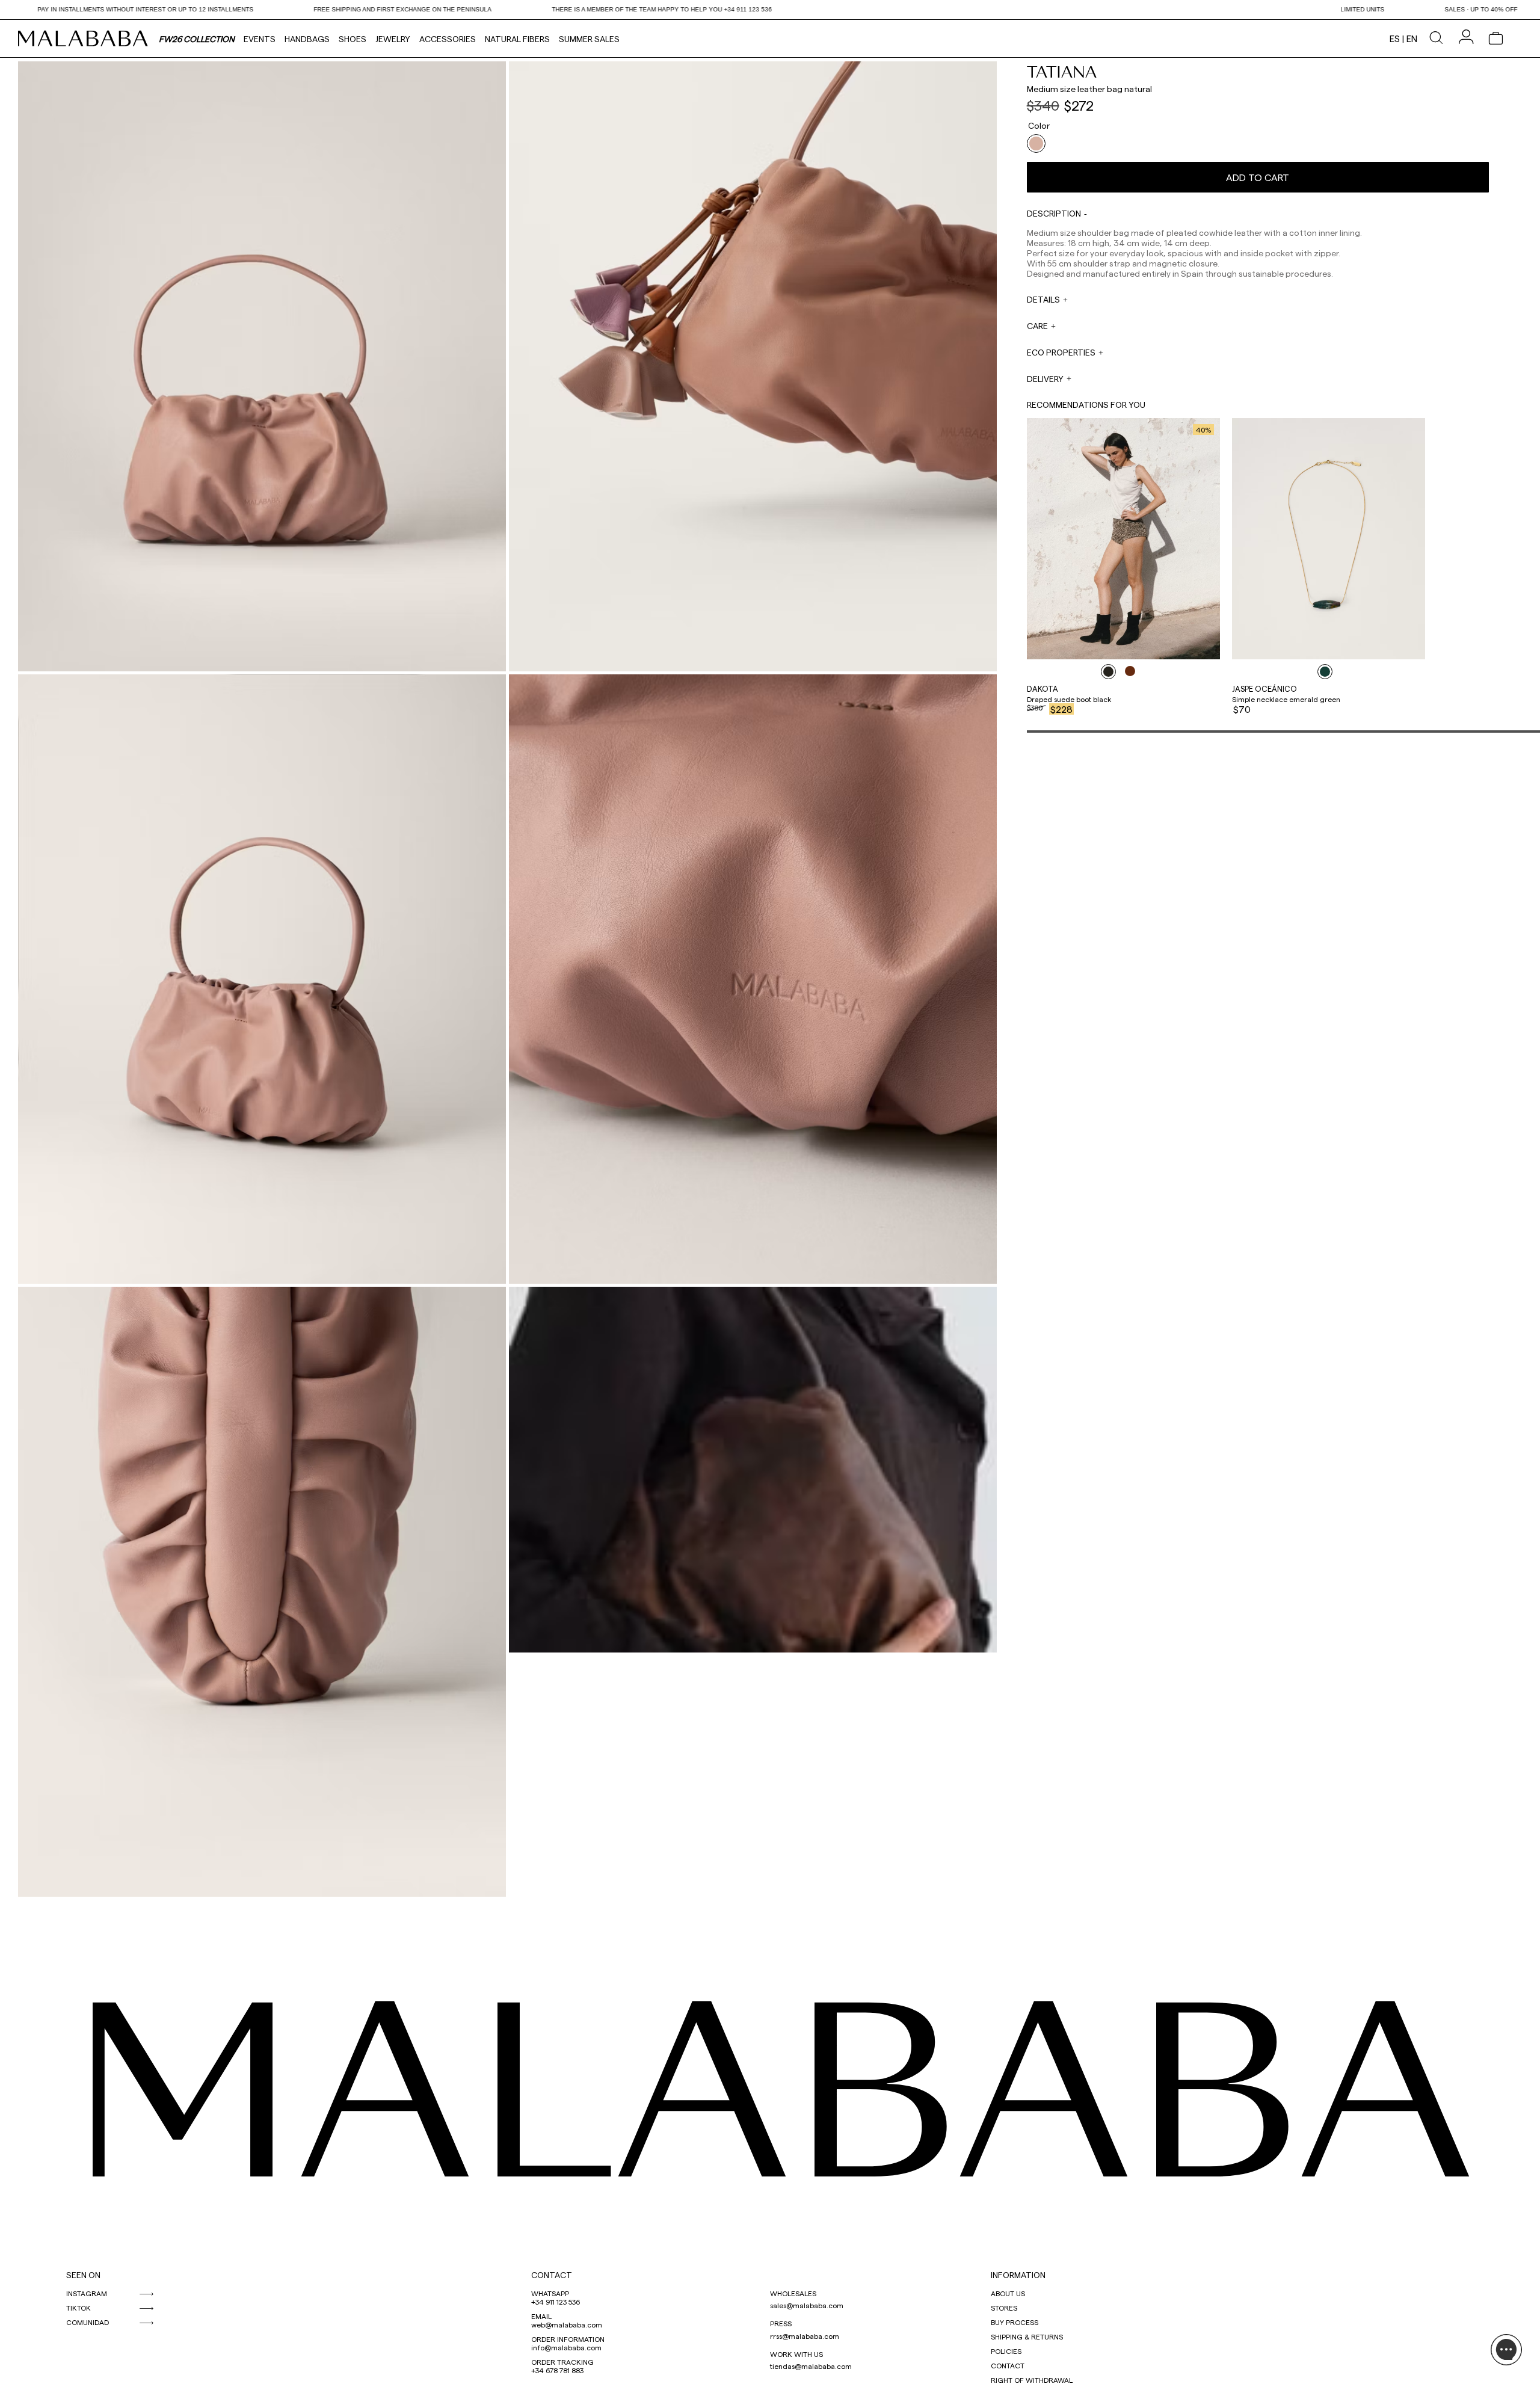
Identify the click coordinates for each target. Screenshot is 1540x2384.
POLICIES (1006, 2351)
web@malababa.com (567, 2324)
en (1412, 39)
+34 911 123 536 (556, 2302)
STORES (1004, 2308)
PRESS (781, 2323)
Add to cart (1258, 177)
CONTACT (552, 2275)
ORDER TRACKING (562, 2362)
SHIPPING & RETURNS (1027, 2336)
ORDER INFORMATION (568, 2339)
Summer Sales (589, 39)
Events (260, 39)
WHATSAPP (550, 2293)
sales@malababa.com (807, 2305)
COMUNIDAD (88, 2322)
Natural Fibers (517, 39)
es (1395, 39)
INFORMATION (1018, 2275)
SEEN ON (83, 2275)
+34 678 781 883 (557, 2370)
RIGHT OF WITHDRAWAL (1032, 2380)
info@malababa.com (566, 2347)
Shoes (353, 39)
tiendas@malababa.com (811, 2366)
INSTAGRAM (87, 2293)
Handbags (307, 39)
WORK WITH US (796, 2354)
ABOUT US (1008, 2293)
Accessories (448, 39)
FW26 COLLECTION (197, 39)
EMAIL (541, 2316)
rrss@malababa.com (805, 2336)
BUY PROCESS (1015, 2322)
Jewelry (393, 39)
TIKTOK (79, 2308)
